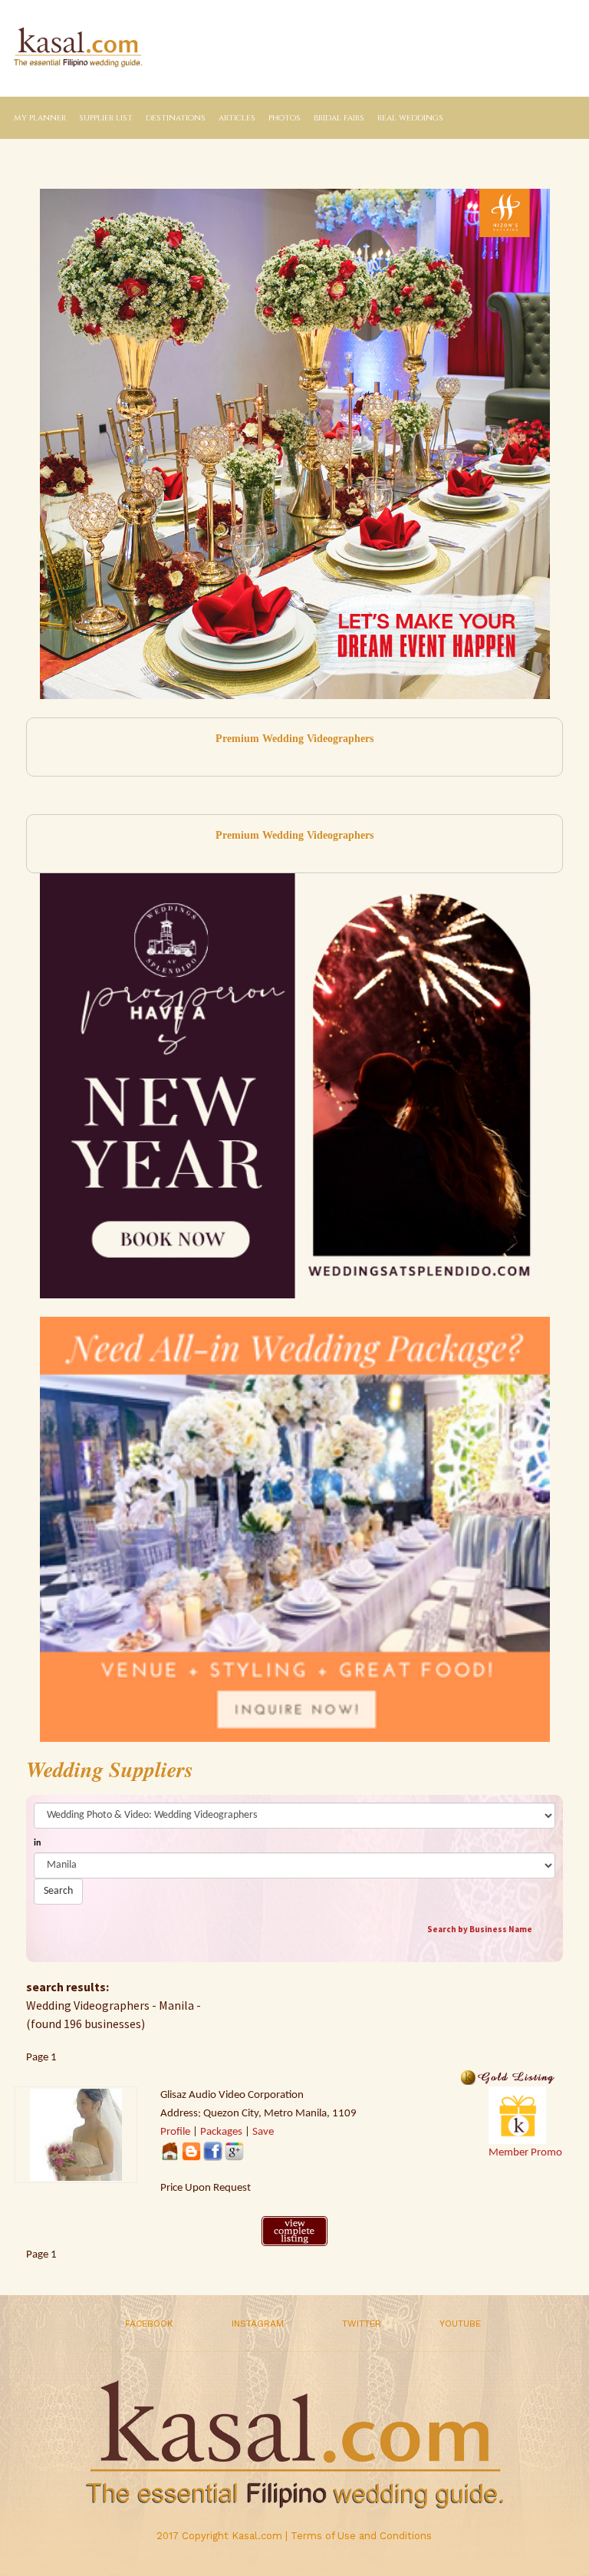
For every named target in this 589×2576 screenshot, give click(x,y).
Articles (237, 118)
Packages (221, 2132)
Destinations (176, 118)
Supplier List (106, 118)
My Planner (40, 118)
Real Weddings (410, 118)
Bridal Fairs (339, 118)
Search (58, 1891)
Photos (285, 118)
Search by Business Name (480, 1929)
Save (263, 2132)
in (37, 1843)
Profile (175, 2132)
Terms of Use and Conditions (361, 2536)
